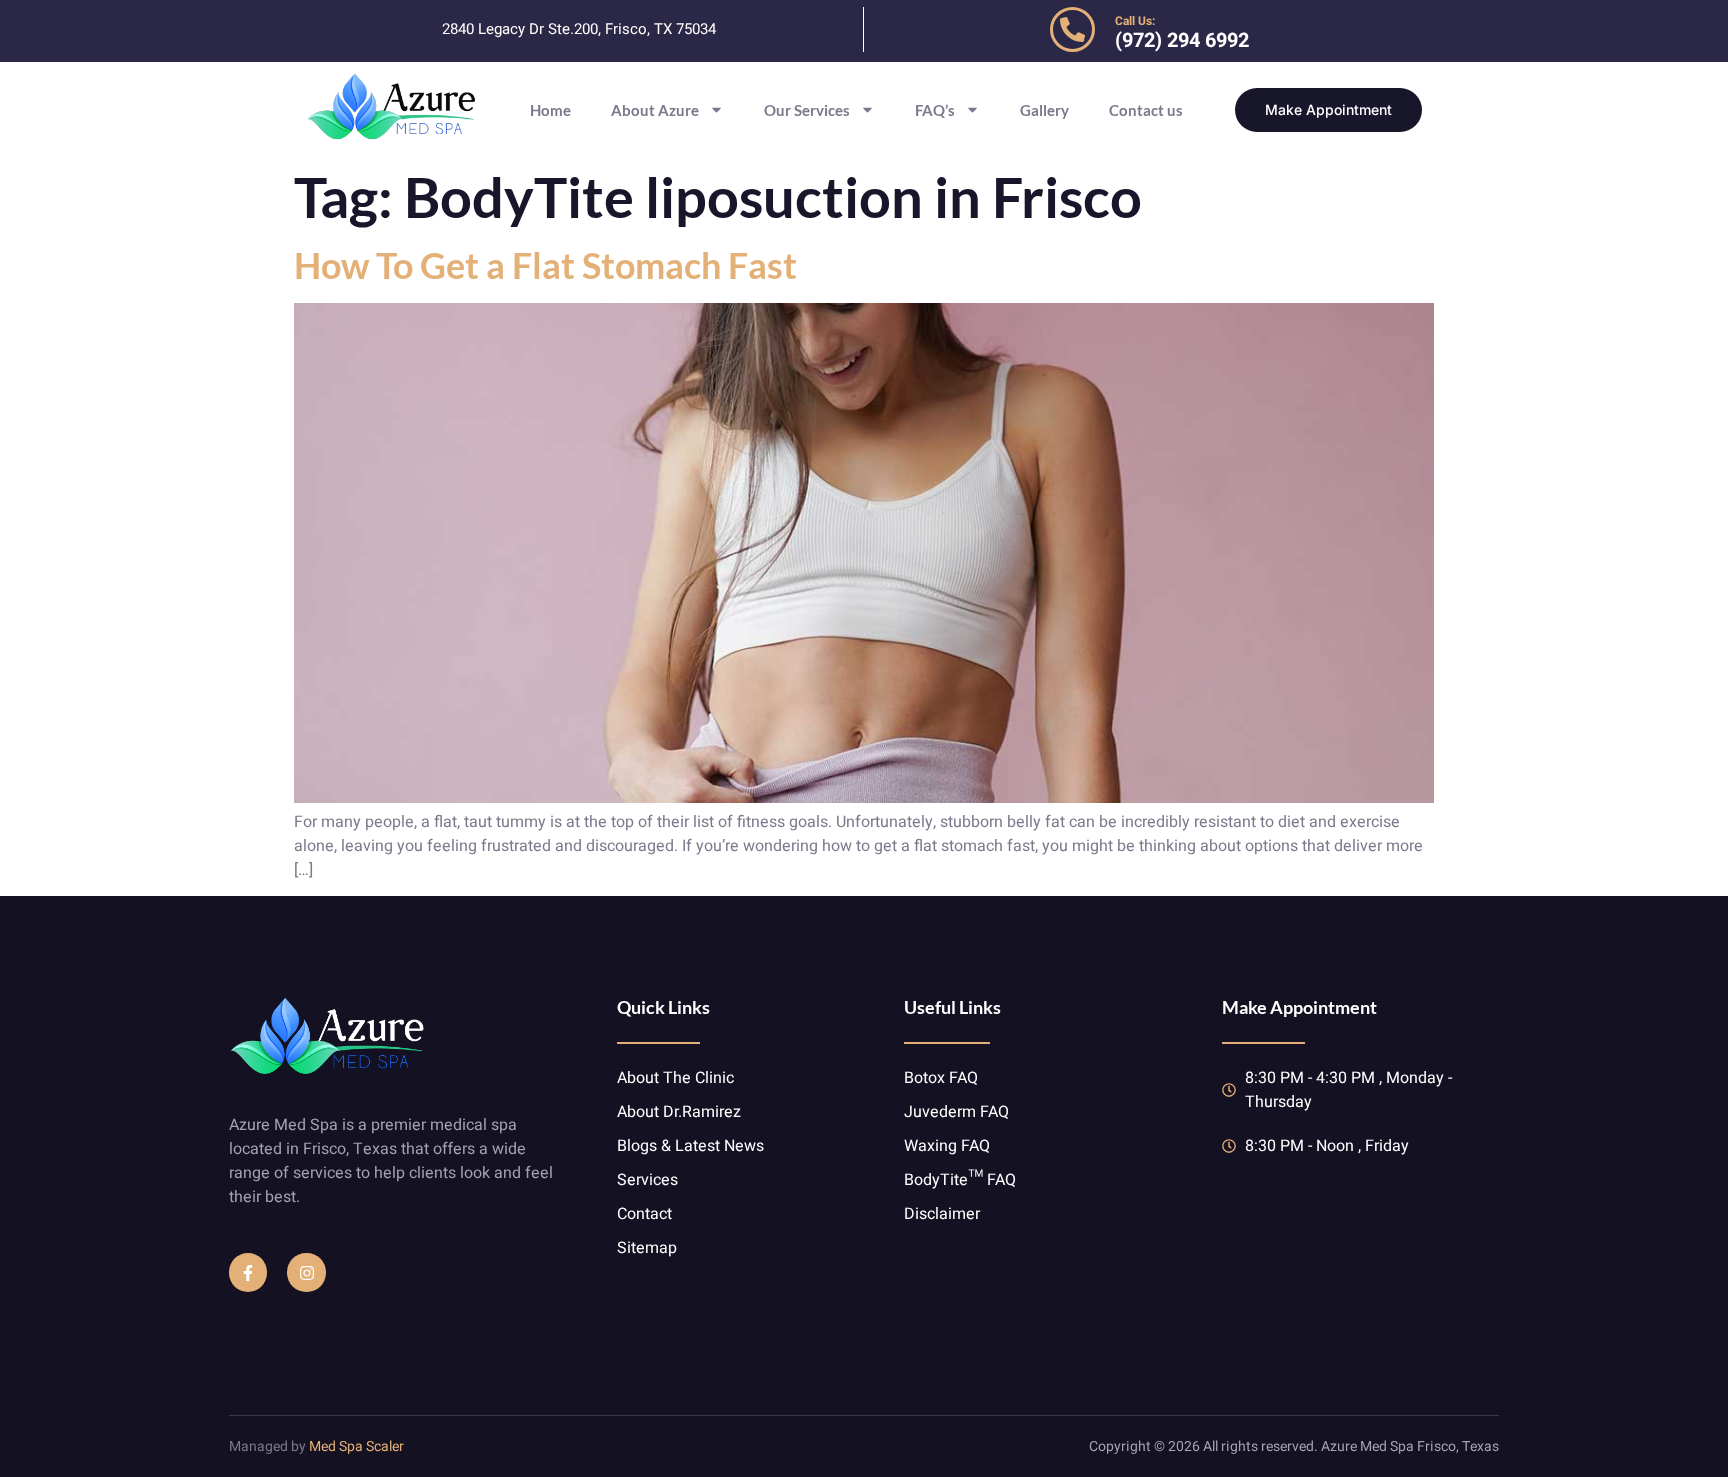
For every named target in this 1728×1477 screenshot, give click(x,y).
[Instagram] (306, 1272)
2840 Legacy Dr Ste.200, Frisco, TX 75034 (579, 29)
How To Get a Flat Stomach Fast (545, 265)
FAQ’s (935, 110)
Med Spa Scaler (356, 1446)
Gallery (1044, 110)
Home (550, 110)
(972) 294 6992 (1182, 40)
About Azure (655, 110)
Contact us (1146, 110)
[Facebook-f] (248, 1272)
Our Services (807, 110)
